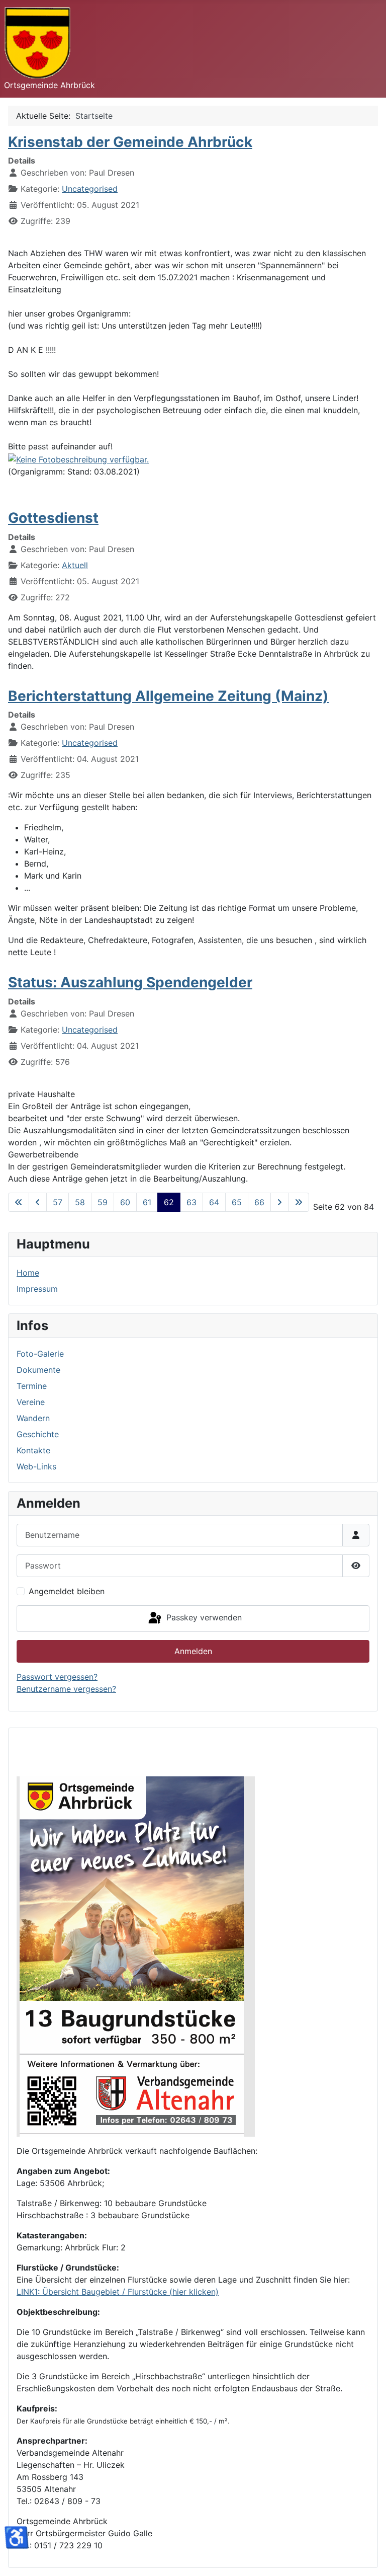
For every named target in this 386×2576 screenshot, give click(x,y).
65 (237, 1202)
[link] (78, 458)
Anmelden (193, 1651)
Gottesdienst (53, 518)
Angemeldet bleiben (67, 1591)
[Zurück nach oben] (368, 2557)
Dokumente (38, 1370)
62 (169, 1202)
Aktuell (75, 565)
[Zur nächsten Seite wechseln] (279, 1202)
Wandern (33, 1418)
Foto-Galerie (40, 1354)
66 (259, 1202)
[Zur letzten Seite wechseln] (299, 1202)
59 (103, 1202)
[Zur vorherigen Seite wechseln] (38, 1202)
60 (125, 1202)
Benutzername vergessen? (66, 1689)
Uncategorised (90, 189)
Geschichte (38, 1434)
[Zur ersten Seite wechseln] (19, 1202)
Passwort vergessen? (57, 1677)
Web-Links (36, 1466)
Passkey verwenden (203, 1618)
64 (214, 1202)
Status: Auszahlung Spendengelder (130, 982)
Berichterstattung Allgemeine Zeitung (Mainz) (168, 696)
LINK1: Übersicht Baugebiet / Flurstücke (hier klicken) (118, 2292)
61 (147, 1202)
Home (28, 1273)
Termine (32, 1386)
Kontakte (33, 1450)
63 (191, 1202)
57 (58, 1202)
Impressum (37, 1289)
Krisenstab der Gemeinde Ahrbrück (130, 142)
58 (80, 1202)
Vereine (31, 1402)
